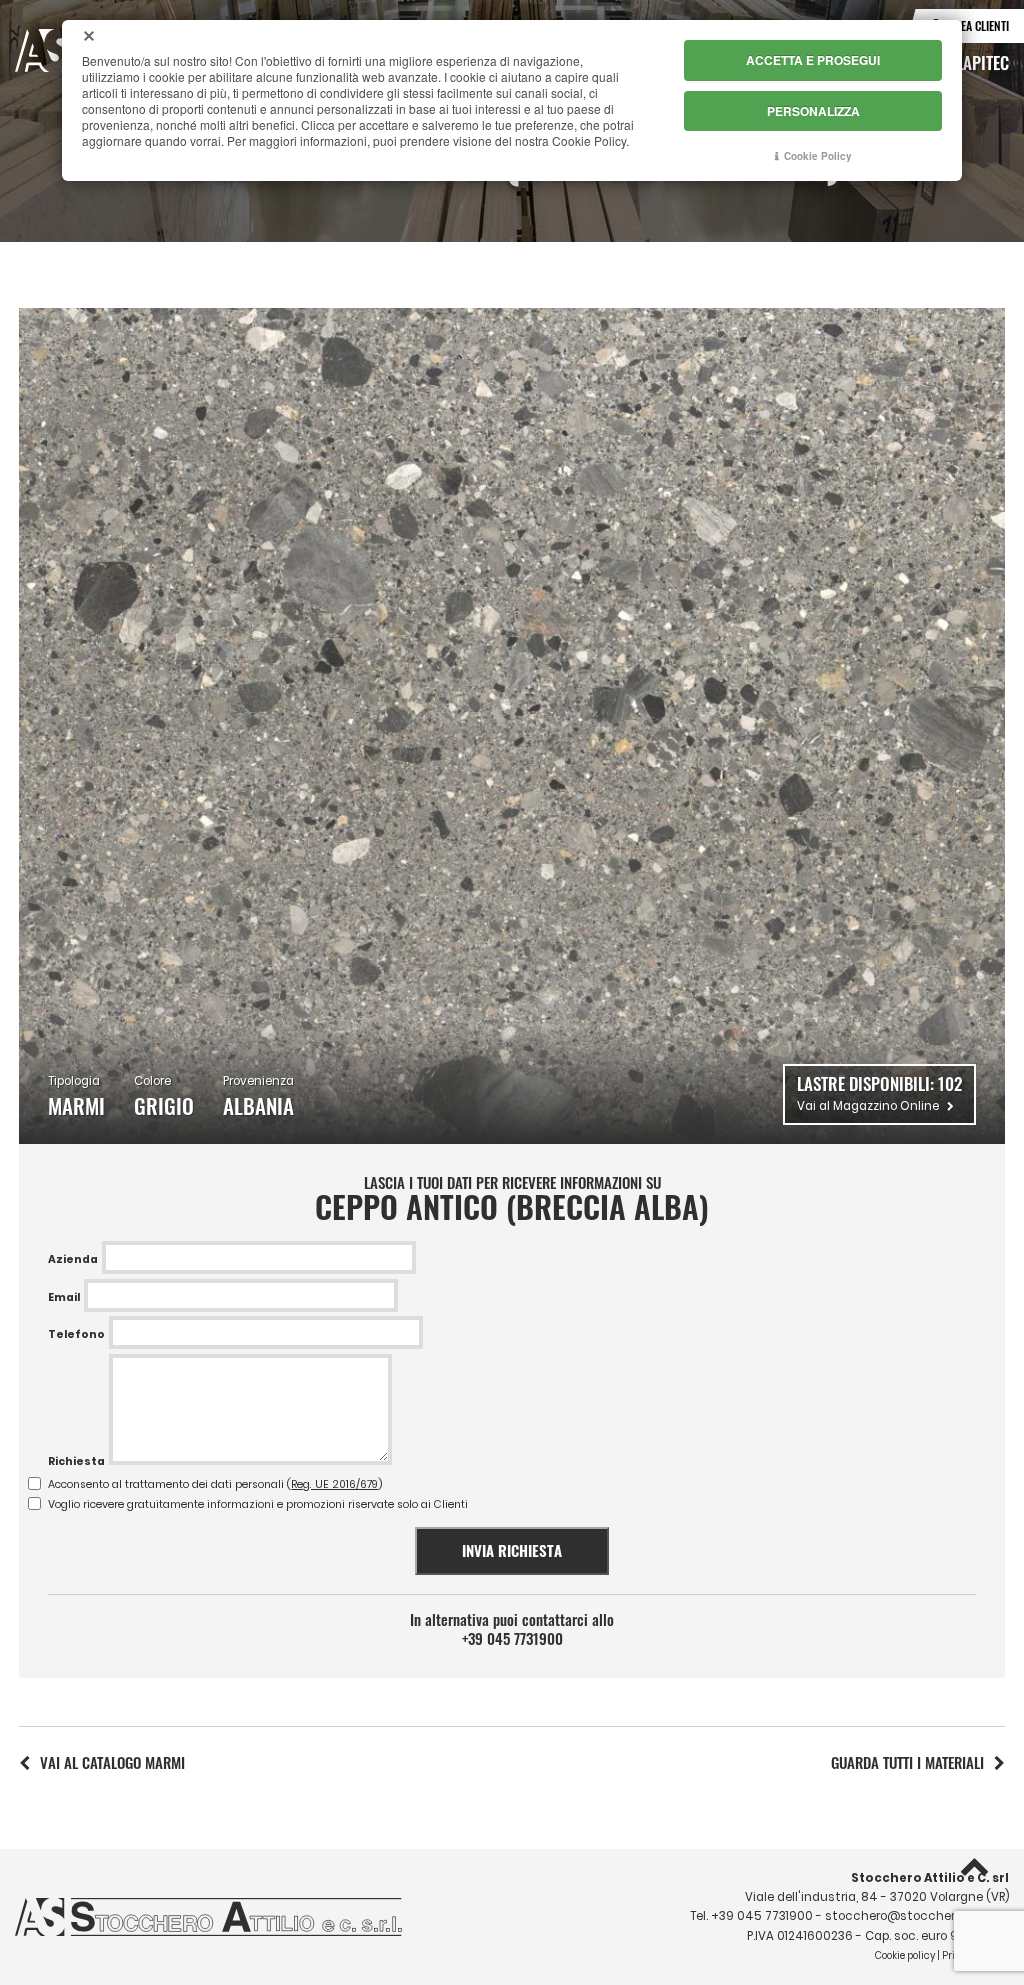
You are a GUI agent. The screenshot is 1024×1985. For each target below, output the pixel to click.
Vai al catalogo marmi (112, 1762)
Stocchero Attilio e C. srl (930, 1878)
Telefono (76, 1334)
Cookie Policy (818, 156)
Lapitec (982, 62)
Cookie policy (905, 1955)
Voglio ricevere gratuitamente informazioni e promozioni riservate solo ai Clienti (258, 1504)
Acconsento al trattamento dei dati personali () (215, 1484)
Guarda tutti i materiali (907, 1762)
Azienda (73, 1259)
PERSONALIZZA (813, 111)
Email (64, 1297)
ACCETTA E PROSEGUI (813, 60)
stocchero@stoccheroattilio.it (917, 1916)
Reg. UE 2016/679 (334, 1484)
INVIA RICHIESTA (512, 1550)
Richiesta (76, 1461)
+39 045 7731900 (512, 1638)
